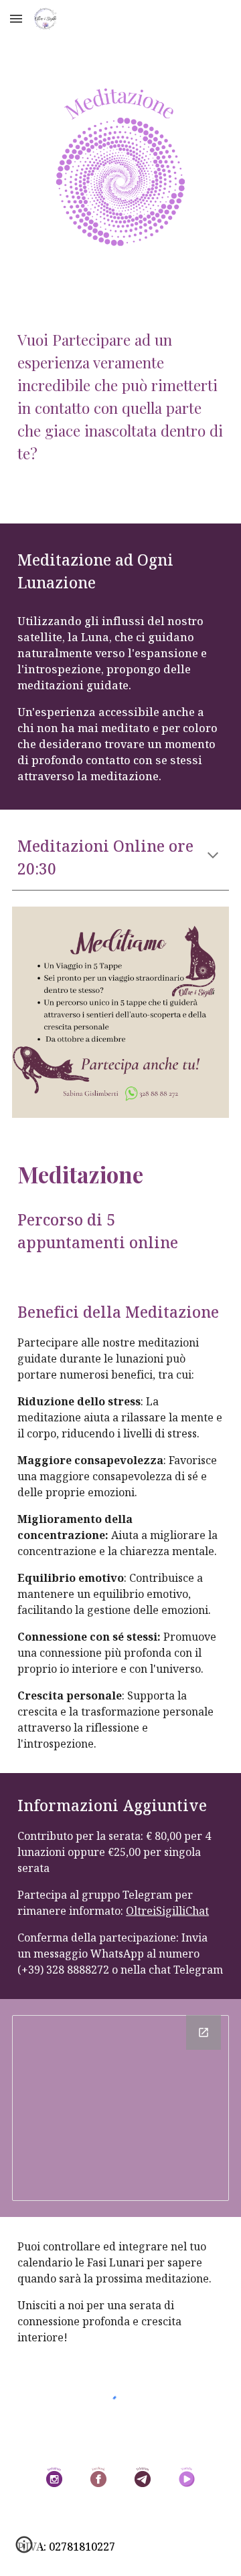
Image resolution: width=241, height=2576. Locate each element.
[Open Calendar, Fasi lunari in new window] (204, 2032)
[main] (120, 384)
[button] (16, 18)
